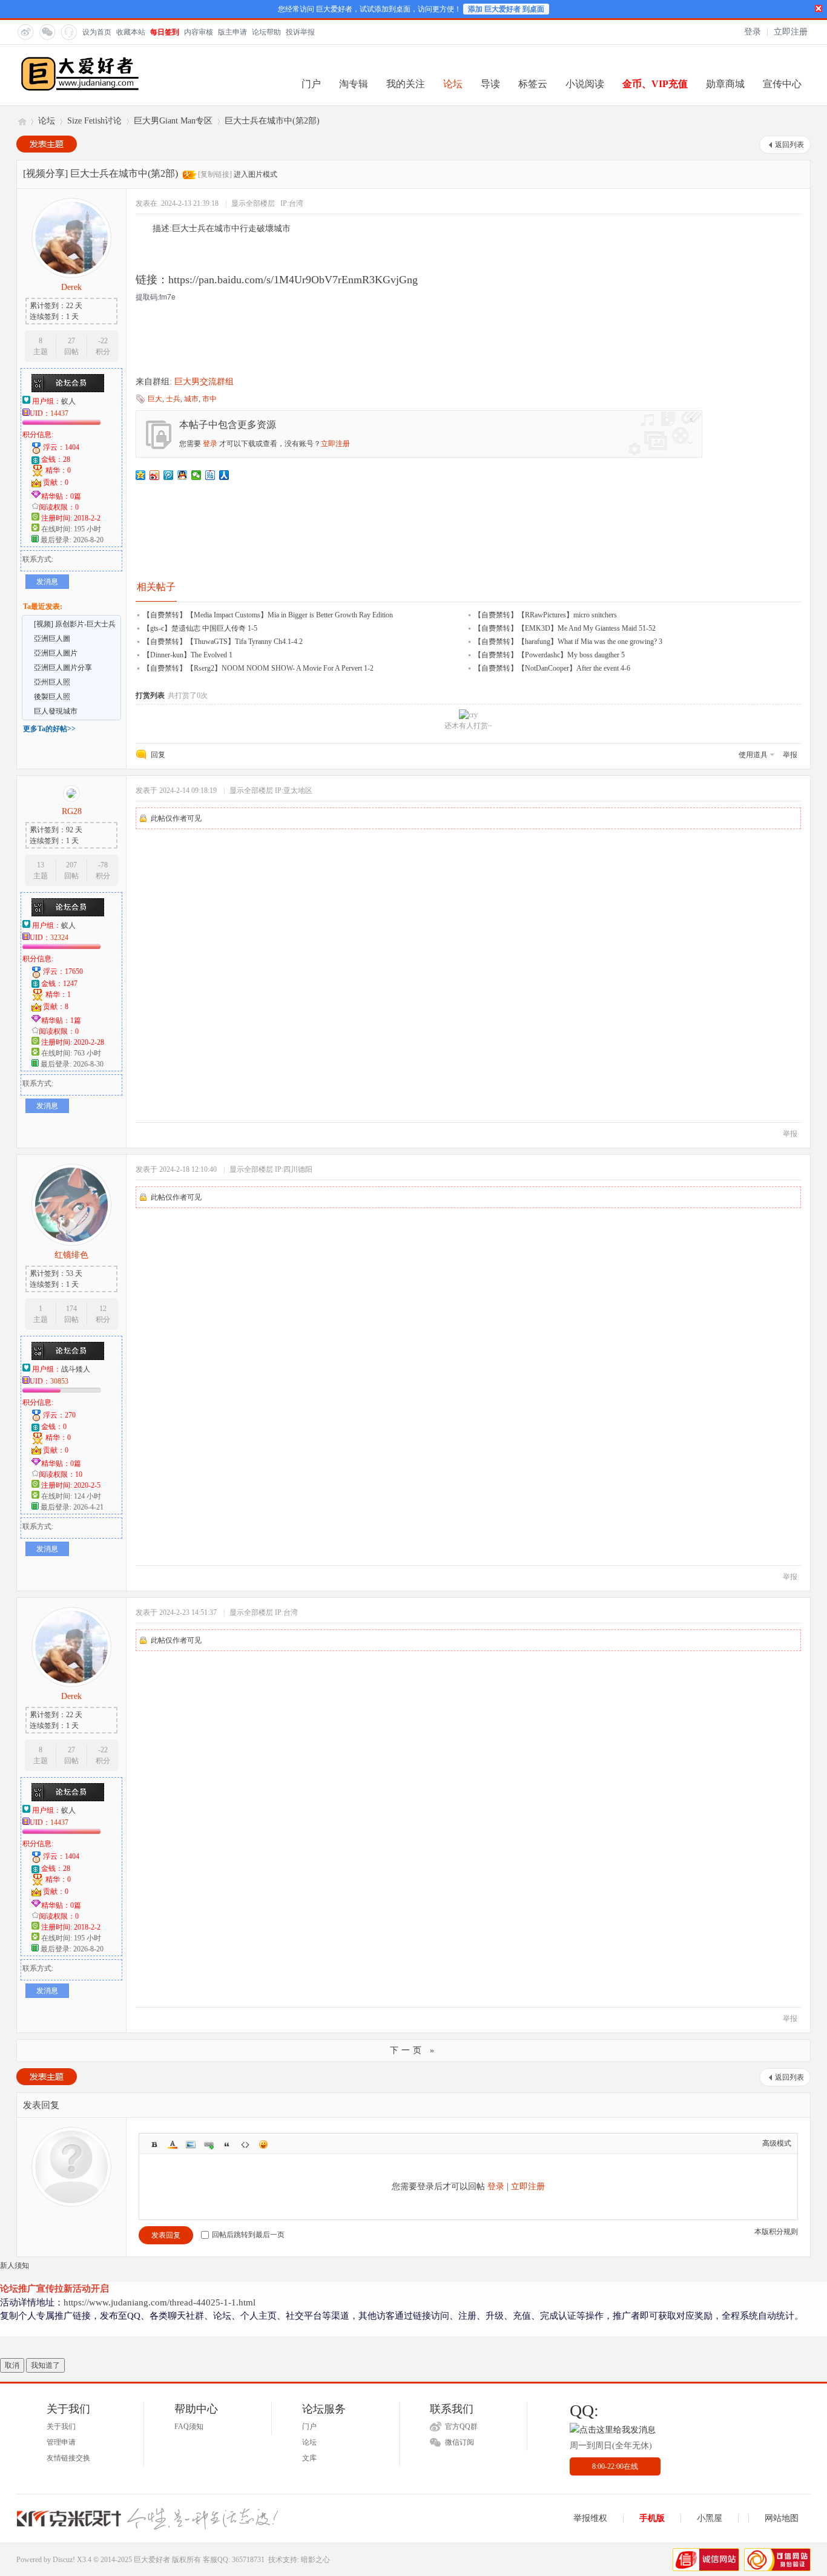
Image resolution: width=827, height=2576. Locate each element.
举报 (790, 755)
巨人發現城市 (56, 711)
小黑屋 (710, 2518)
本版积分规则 (776, 2232)
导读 (490, 84)
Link (209, 2144)
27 (71, 341)
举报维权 (590, 2518)
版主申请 (232, 32)
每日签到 (165, 32)
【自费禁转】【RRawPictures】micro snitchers (545, 615)
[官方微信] (47, 31)
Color (173, 2144)
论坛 (453, 84)
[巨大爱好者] (80, 90)
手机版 (652, 2518)
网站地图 (782, 2518)
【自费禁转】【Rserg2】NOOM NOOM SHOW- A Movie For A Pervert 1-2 (258, 668)
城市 (191, 399)
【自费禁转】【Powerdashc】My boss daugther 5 (549, 655)
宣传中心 (782, 84)
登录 (753, 32)
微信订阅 (460, 2442)
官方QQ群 (461, 2426)
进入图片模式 (255, 174)
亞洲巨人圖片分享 (63, 668)
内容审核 (199, 32)
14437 (59, 413)
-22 (103, 341)
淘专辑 (354, 84)
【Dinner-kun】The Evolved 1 (188, 655)
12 (103, 1309)
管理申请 (61, 2442)
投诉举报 (300, 32)
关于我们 (61, 2426)
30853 (59, 1381)
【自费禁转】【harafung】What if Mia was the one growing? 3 (568, 642)
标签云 (533, 84)
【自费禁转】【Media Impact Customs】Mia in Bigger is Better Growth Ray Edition (268, 615)
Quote (227, 2144)
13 (41, 865)
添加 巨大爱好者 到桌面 (506, 9)
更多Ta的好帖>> (49, 729)
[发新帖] (47, 144)
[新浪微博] (25, 31)
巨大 (155, 399)
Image (191, 2144)
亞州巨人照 (52, 682)
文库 (309, 2458)
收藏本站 (131, 32)
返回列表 (789, 145)
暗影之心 (315, 2560)
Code (245, 2144)
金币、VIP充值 (655, 84)
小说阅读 (585, 84)
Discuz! (64, 2560)
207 (71, 865)
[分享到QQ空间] (141, 475)
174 (71, 1309)
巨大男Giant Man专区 (173, 121)
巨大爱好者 (21, 121)
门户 (311, 84)
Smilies (263, 2144)
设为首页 (97, 32)
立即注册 (791, 32)
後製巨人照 (52, 697)
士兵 (173, 399)
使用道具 (753, 755)
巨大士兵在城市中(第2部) (272, 121)
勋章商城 (725, 84)
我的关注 (406, 84)
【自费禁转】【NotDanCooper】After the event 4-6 (552, 668)
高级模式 (777, 2143)
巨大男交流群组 (204, 382)
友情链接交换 (68, 2458)
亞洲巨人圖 (52, 639)
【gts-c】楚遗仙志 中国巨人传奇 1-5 (200, 628)
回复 (158, 755)
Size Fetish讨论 (94, 121)
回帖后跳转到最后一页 (248, 2235)
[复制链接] (215, 174)
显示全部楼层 (253, 203)
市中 (209, 399)
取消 (12, 2365)
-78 (103, 865)
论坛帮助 (266, 32)
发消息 (47, 582)
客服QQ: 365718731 (234, 2560)
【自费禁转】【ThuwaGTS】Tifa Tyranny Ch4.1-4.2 (223, 642)
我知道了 (45, 2365)
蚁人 (68, 401)
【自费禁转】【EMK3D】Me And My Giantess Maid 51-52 (565, 628)
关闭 (819, 8)
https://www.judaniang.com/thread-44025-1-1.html (160, 2302)
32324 (59, 938)
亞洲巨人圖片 (56, 653)
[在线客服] (68, 31)
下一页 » (413, 2050)
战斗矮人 (76, 1369)
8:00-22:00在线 (615, 2466)
